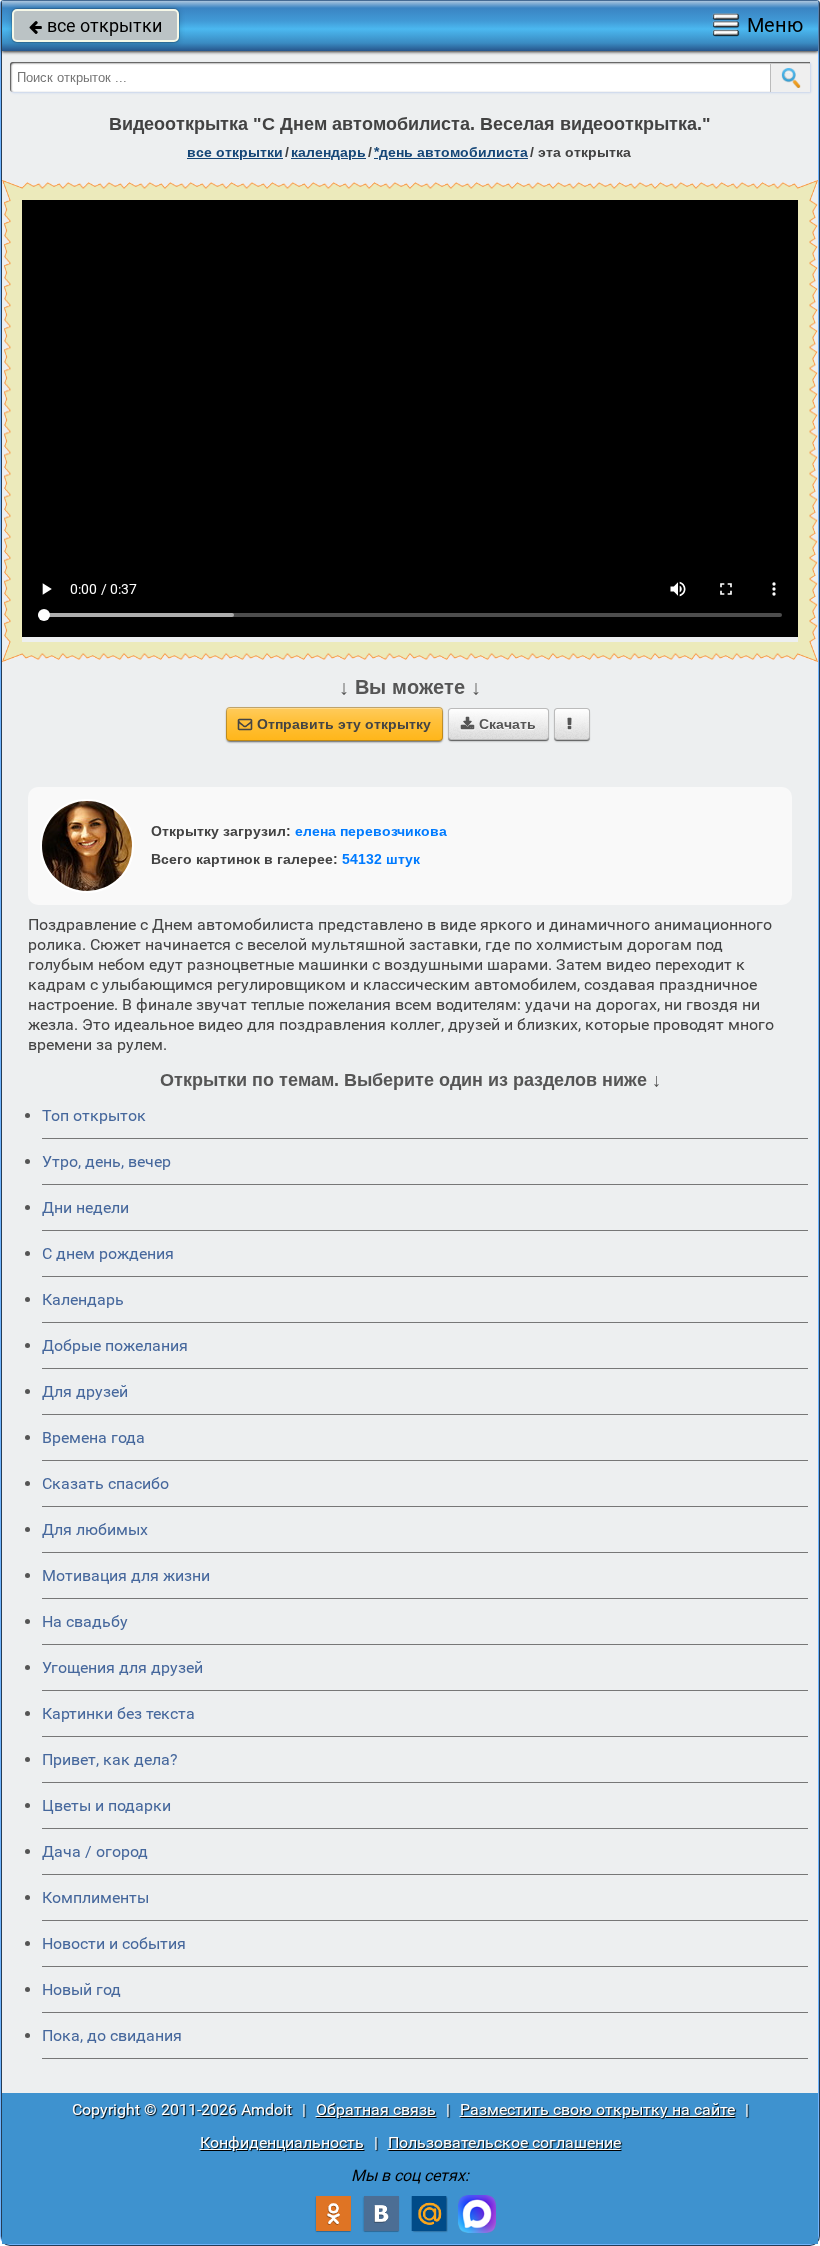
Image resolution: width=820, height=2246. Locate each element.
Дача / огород (95, 1851)
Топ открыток (94, 1115)
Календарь (328, 152)
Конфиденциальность (282, 2142)
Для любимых (95, 1529)
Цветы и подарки (106, 1805)
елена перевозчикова (371, 831)
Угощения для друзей (122, 1667)
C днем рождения (108, 1253)
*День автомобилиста (451, 152)
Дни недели (85, 1207)
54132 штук (381, 859)
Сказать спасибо (105, 1483)
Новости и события (114, 1943)
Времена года (93, 1437)
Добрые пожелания (115, 1345)
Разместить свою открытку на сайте (597, 2109)
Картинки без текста (118, 1713)
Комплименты (95, 1897)
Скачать (498, 724)
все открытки (95, 25)
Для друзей (85, 1391)
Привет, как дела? (110, 1759)
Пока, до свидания (112, 2035)
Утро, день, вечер (106, 1161)
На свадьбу (85, 1621)
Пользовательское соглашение (504, 2142)
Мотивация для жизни (126, 1575)
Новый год (81, 1989)
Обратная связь (376, 2109)
